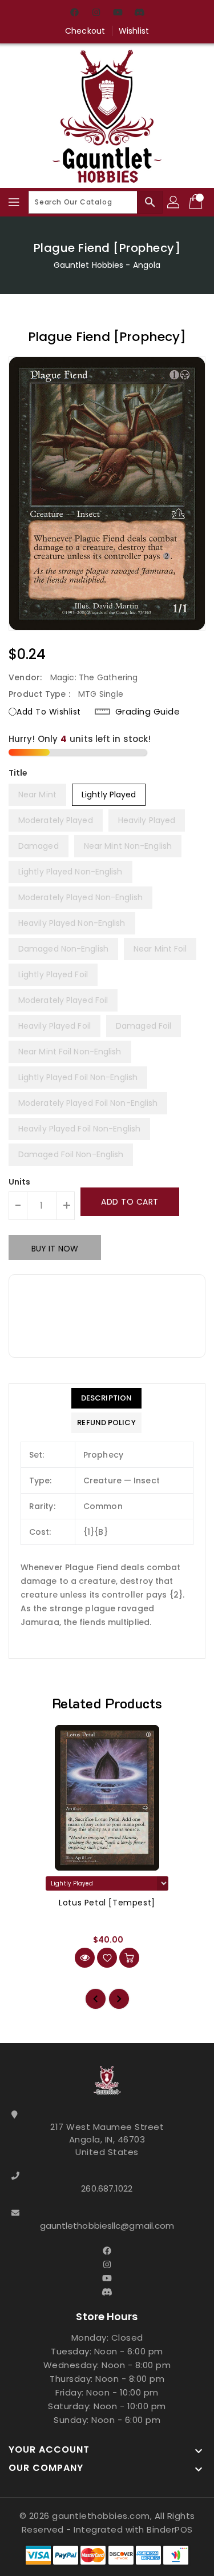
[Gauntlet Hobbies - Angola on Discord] (140, 13)
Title (18, 773)
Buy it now (55, 1249)
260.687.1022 (107, 2188)
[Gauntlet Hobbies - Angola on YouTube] (118, 13)
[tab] (106, 1398)
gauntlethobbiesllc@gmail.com (107, 2226)
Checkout (85, 31)
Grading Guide (148, 712)
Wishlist (134, 31)
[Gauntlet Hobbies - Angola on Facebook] (74, 13)
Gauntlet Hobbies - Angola (107, 265)
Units (20, 1182)
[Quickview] (85, 1958)
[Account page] (174, 202)
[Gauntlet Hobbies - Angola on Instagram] (96, 13)
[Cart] (197, 202)
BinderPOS (170, 2529)
